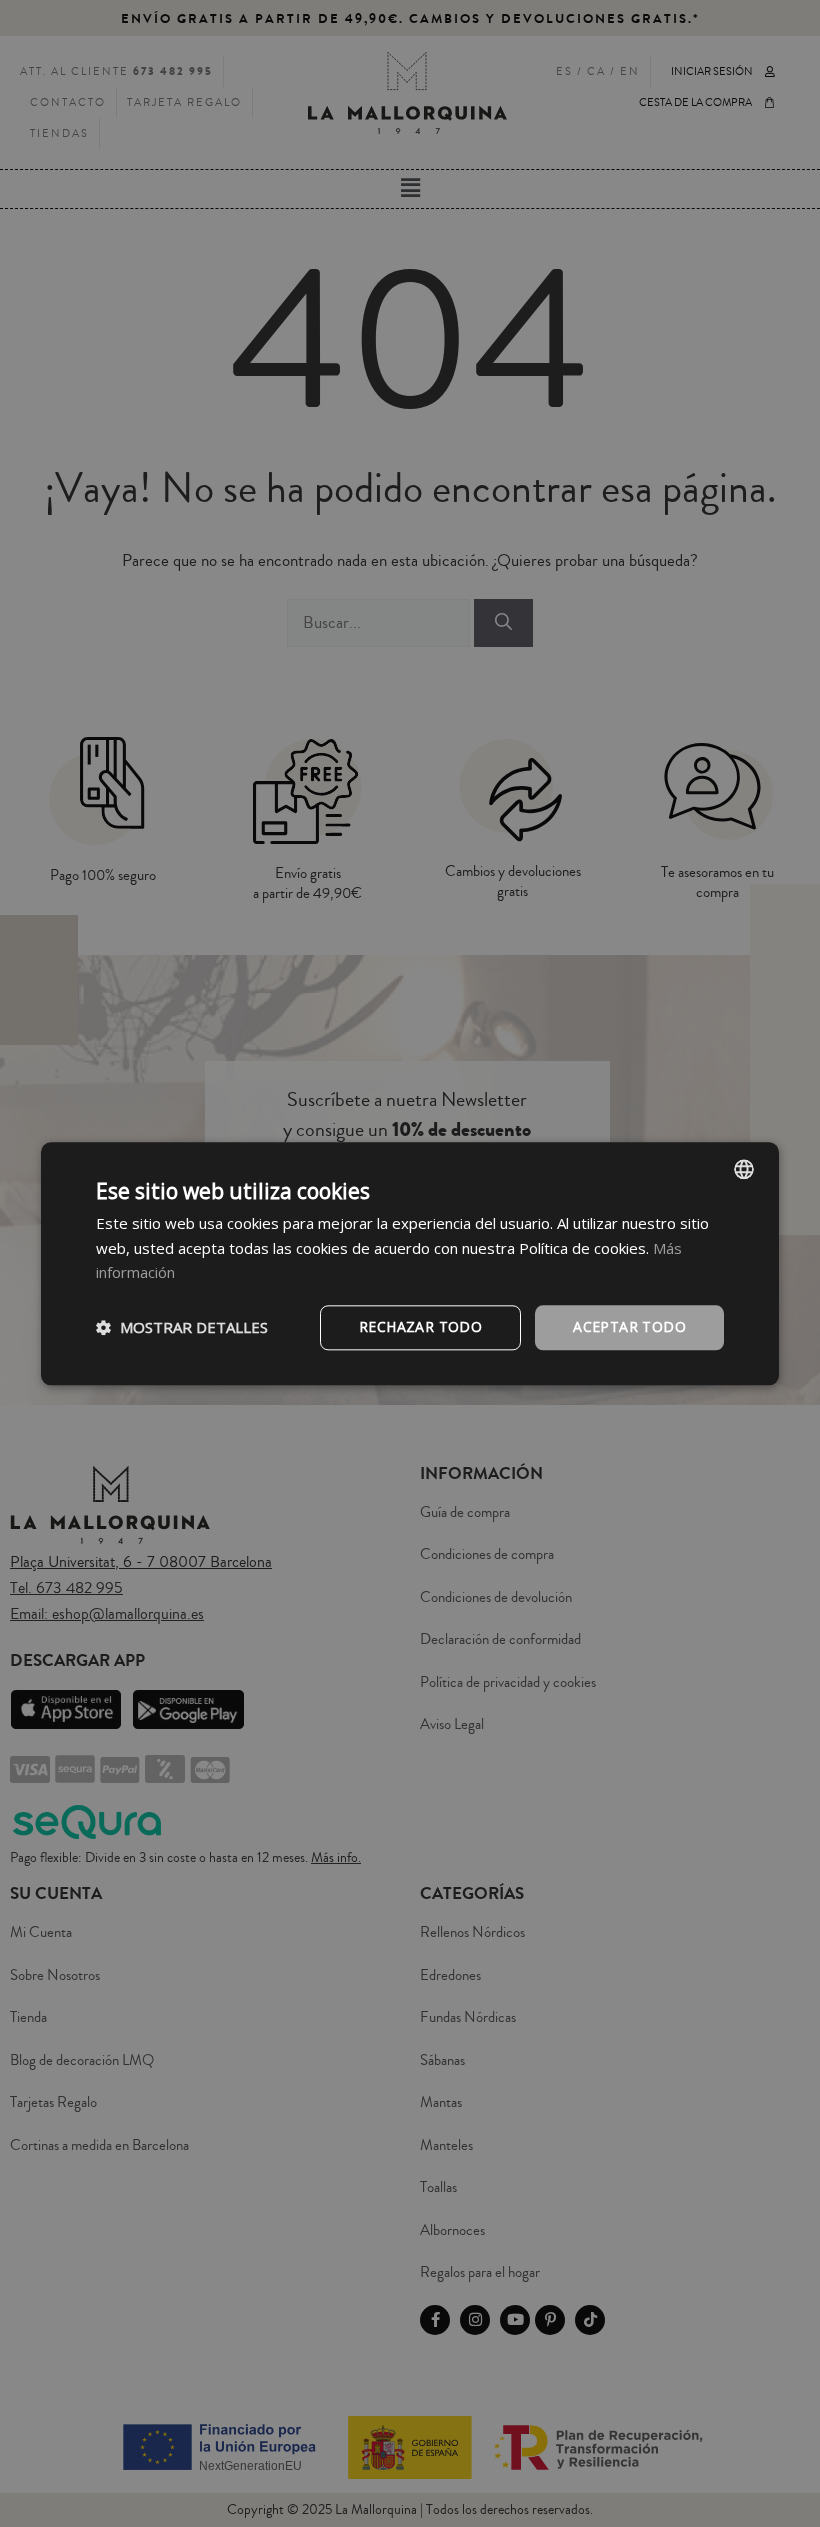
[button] (182, 1328)
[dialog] (410, 1263)
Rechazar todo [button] (420, 1326)
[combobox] (744, 1169)
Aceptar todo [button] (629, 1326)
